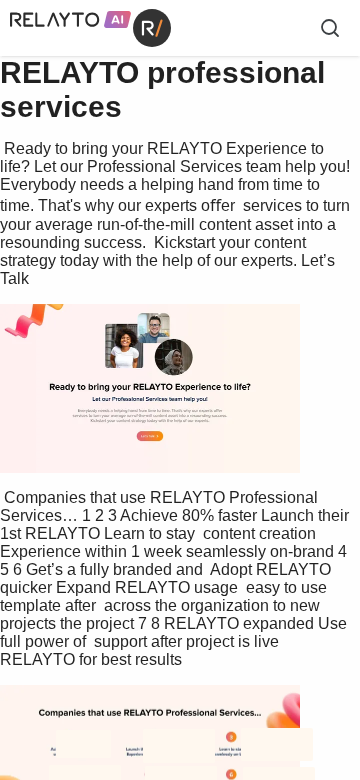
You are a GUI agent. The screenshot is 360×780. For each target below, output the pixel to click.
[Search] (330, 28)
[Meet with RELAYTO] (180, 436)
